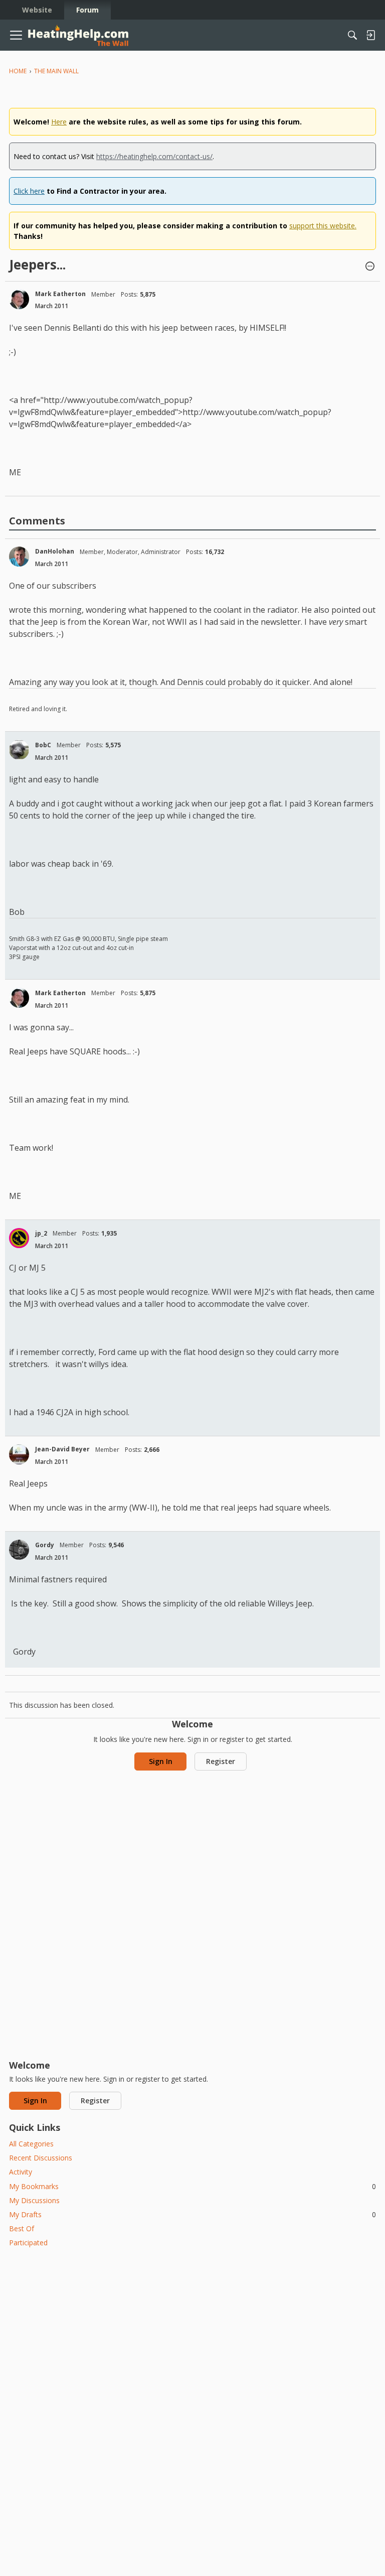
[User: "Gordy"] (19, 1550)
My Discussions (34, 2200)
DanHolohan (55, 551)
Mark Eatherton (60, 294)
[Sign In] (370, 35)
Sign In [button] (161, 1761)
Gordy (45, 1545)
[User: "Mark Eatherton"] (19, 299)
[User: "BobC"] (19, 750)
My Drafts (192, 2214)
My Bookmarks (192, 2186)
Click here (29, 191)
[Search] (352, 35)
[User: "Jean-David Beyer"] (19, 1454)
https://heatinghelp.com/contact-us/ (154, 156)
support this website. (323, 226)
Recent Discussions (41, 2158)
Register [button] (221, 1761)
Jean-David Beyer (62, 1449)
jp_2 (41, 1233)
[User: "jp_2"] (19, 1238)
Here (59, 122)
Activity (21, 2172)
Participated (28, 2243)
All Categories (31, 2144)
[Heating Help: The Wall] (78, 35)
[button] (370, 267)
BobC (43, 745)
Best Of (22, 2228)
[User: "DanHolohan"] (19, 557)
